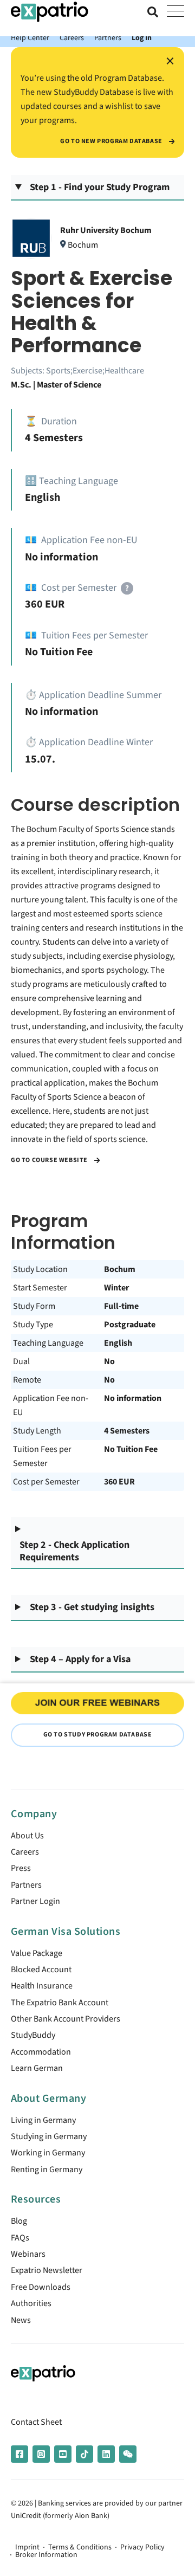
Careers (72, 38)
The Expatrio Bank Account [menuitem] (60, 2003)
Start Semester (40, 1288)
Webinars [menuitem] (28, 2254)
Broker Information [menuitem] (46, 2555)
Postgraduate (130, 1325)
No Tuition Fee (131, 1449)
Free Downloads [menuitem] (41, 2287)
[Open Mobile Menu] (175, 12)
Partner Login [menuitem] (35, 1901)
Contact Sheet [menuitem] (36, 2422)
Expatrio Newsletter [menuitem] (47, 2270)
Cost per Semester (46, 1482)
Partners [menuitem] (26, 1885)
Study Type (33, 1325)
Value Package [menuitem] (37, 1953)
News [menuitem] (21, 2320)
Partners (108, 38)
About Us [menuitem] (27, 1836)
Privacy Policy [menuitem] (142, 2547)
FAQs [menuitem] (20, 2238)
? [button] (127, 588)
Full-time (121, 1306)
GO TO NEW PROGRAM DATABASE (112, 141)
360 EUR (119, 1482)
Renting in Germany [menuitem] (47, 2170)
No (109, 1361)
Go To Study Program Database (98, 1735)
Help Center (30, 38)
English (118, 1343)
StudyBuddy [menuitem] (33, 2035)
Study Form (34, 1306)
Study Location (40, 1269)
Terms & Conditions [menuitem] (80, 2547)
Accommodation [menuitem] (41, 2052)
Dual (21, 1361)
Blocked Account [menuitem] (41, 1970)
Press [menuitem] (21, 1868)
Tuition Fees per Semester (42, 1456)
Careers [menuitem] (25, 1852)
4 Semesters (127, 1431)
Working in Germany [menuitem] (48, 2153)
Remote (27, 1380)
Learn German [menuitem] (37, 2068)
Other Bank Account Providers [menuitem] (66, 2019)
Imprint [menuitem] (27, 2547)
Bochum (120, 1269)
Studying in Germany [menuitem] (49, 2136)
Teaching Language (48, 1343)
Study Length (37, 1431)
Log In (142, 38)
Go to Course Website (50, 1160)
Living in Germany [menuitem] (43, 2120)
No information (133, 1398)
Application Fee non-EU (51, 1405)
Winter (116, 1288)
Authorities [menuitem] (31, 2303)
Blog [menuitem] (19, 2221)
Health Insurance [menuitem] (42, 1986)
